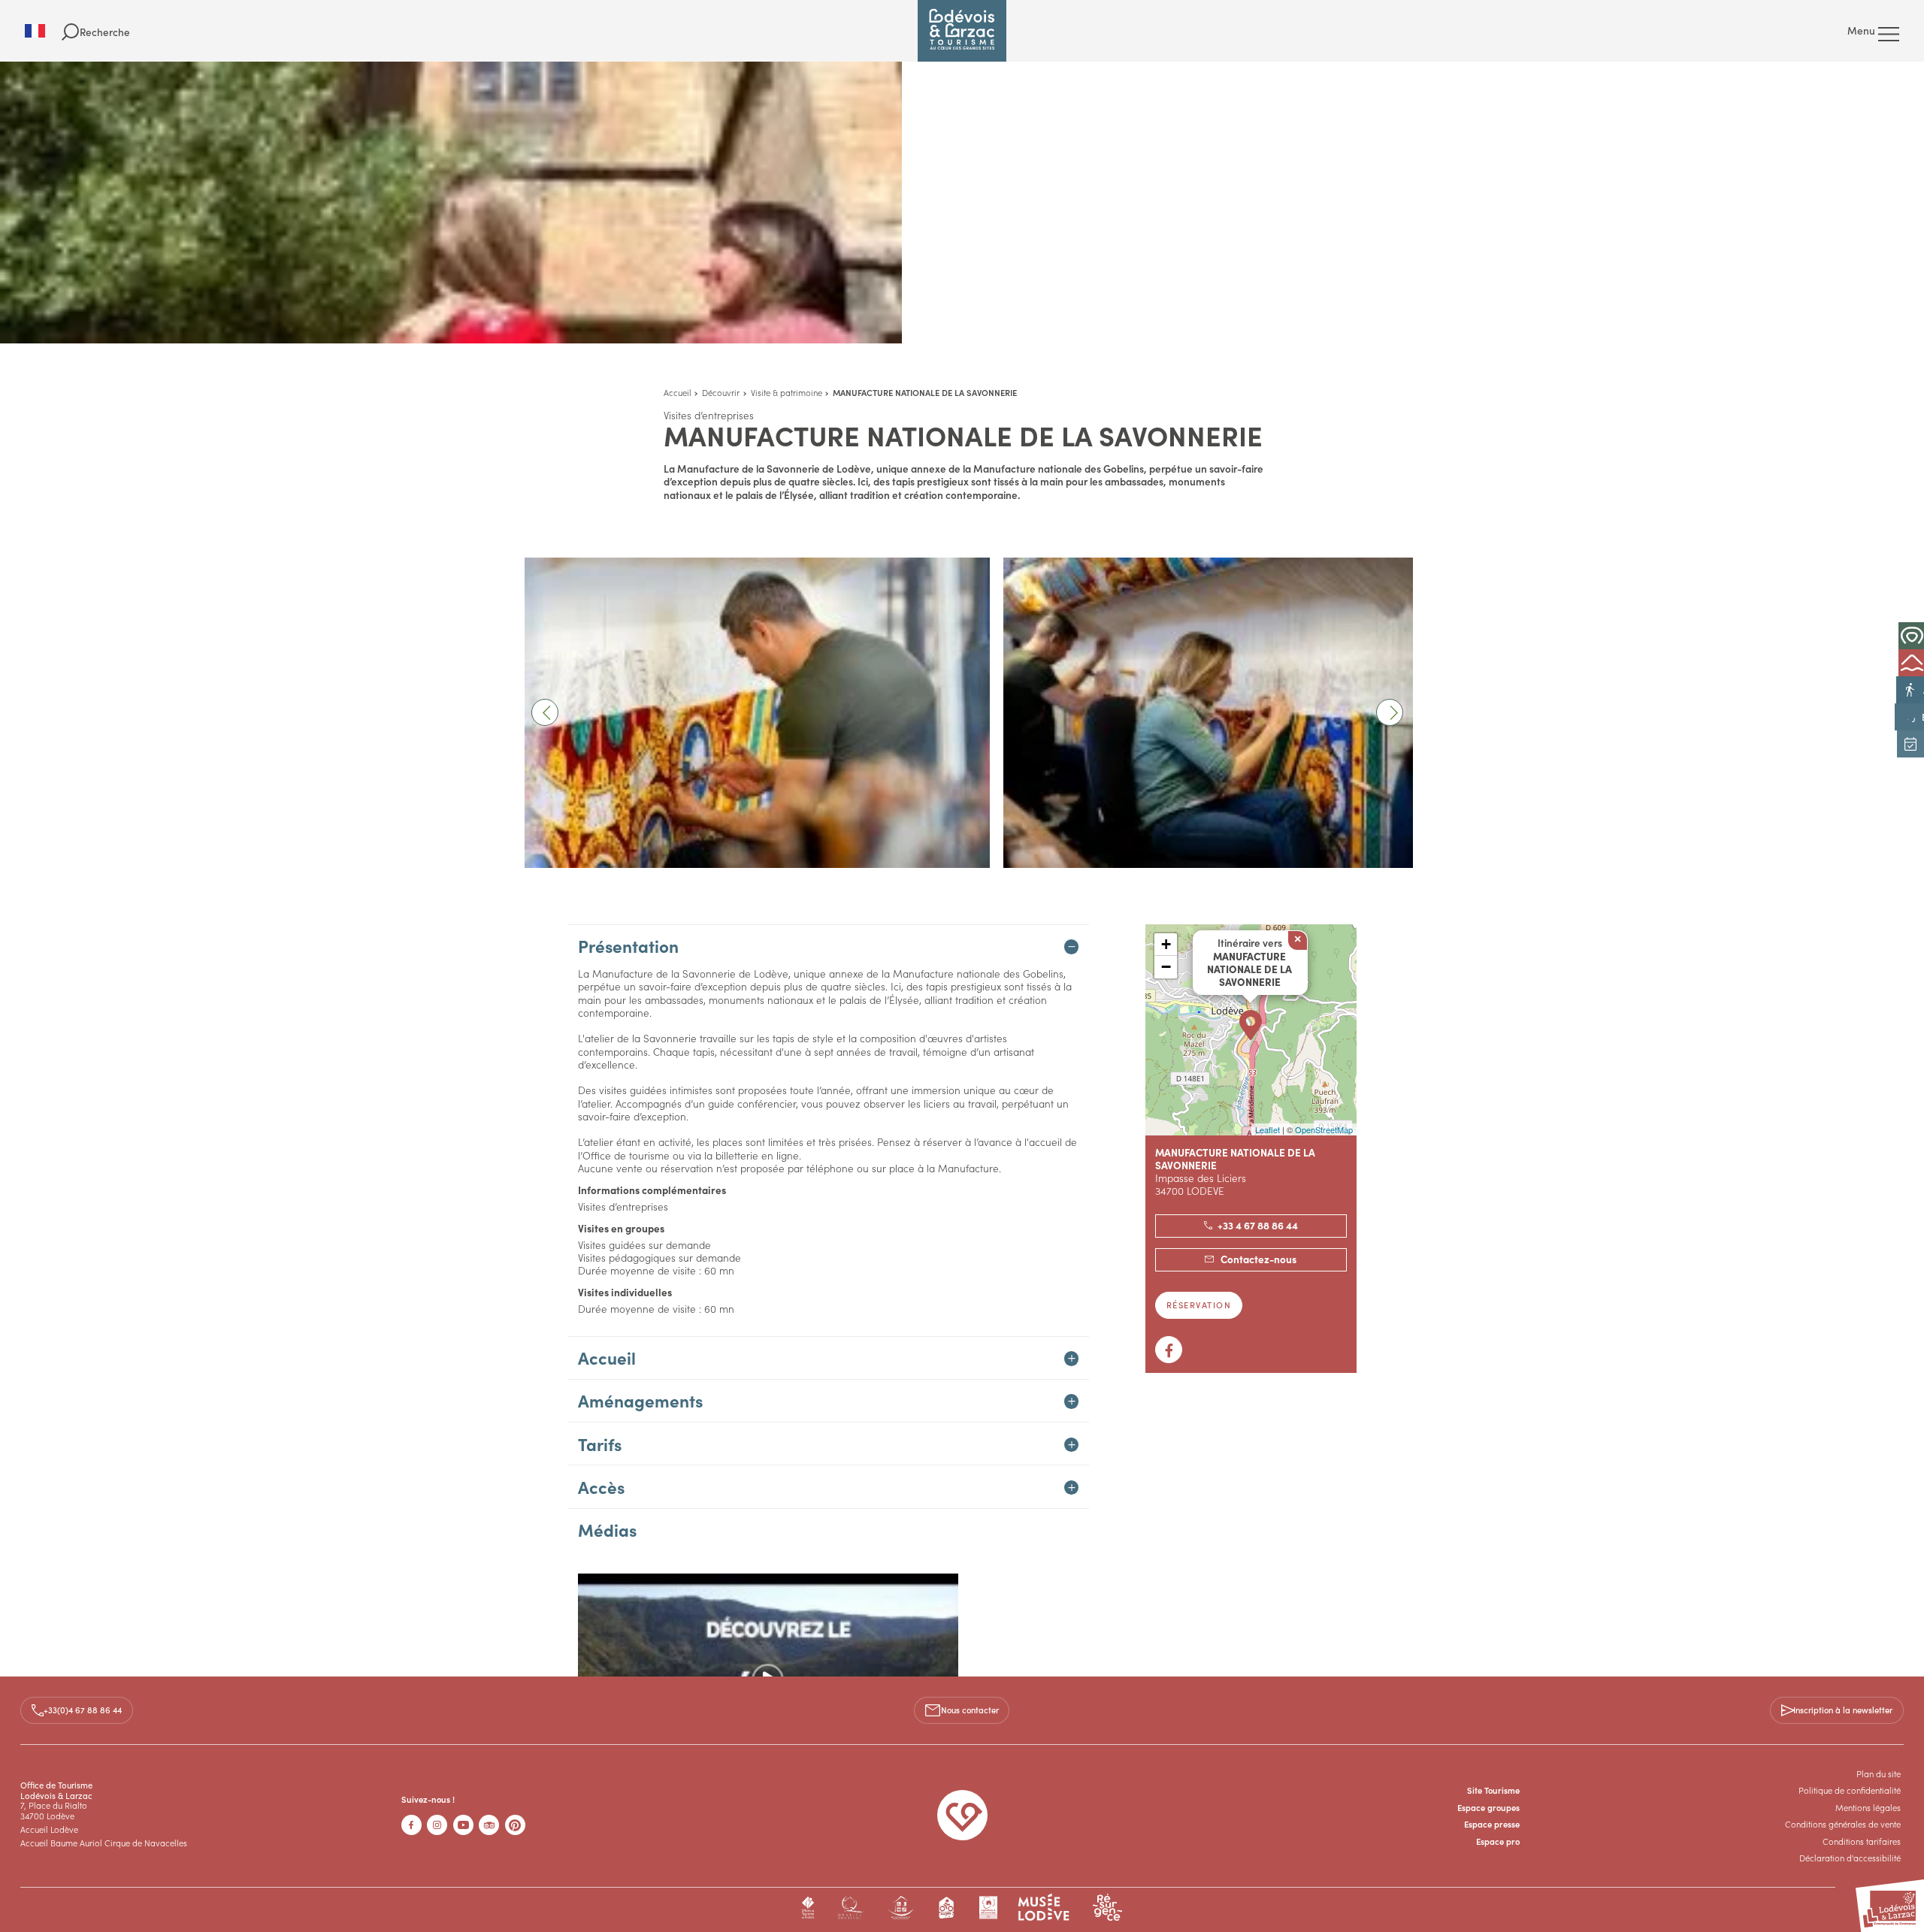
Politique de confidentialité (1850, 1790)
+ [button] (1166, 944)
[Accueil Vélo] (947, 1908)
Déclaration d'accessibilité (1850, 1858)
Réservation (1199, 1305)
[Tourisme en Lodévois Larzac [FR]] (962, 31)
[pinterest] (515, 1825)
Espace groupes (1488, 1807)
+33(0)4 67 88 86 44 (83, 1710)
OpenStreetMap (1324, 1129)
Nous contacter (970, 1710)
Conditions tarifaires (1862, 1841)
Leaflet (1268, 1129)
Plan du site (1879, 1773)
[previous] (545, 712)
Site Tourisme (1493, 1790)
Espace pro (1498, 1841)
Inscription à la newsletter (1843, 1710)
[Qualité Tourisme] (850, 1908)
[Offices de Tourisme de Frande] (808, 1908)
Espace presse (1492, 1824)
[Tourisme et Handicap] (901, 1908)
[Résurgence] (1107, 1908)
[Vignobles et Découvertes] (988, 1908)
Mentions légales (1868, 1807)
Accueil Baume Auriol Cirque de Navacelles (104, 1843)
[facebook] (411, 1825)
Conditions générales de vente (1843, 1824)
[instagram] (437, 1825)
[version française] (43, 31)
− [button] (1166, 967)
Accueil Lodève (49, 1829)
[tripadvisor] (489, 1825)
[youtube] (463, 1825)
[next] (1390, 712)
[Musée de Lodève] (1044, 1908)
